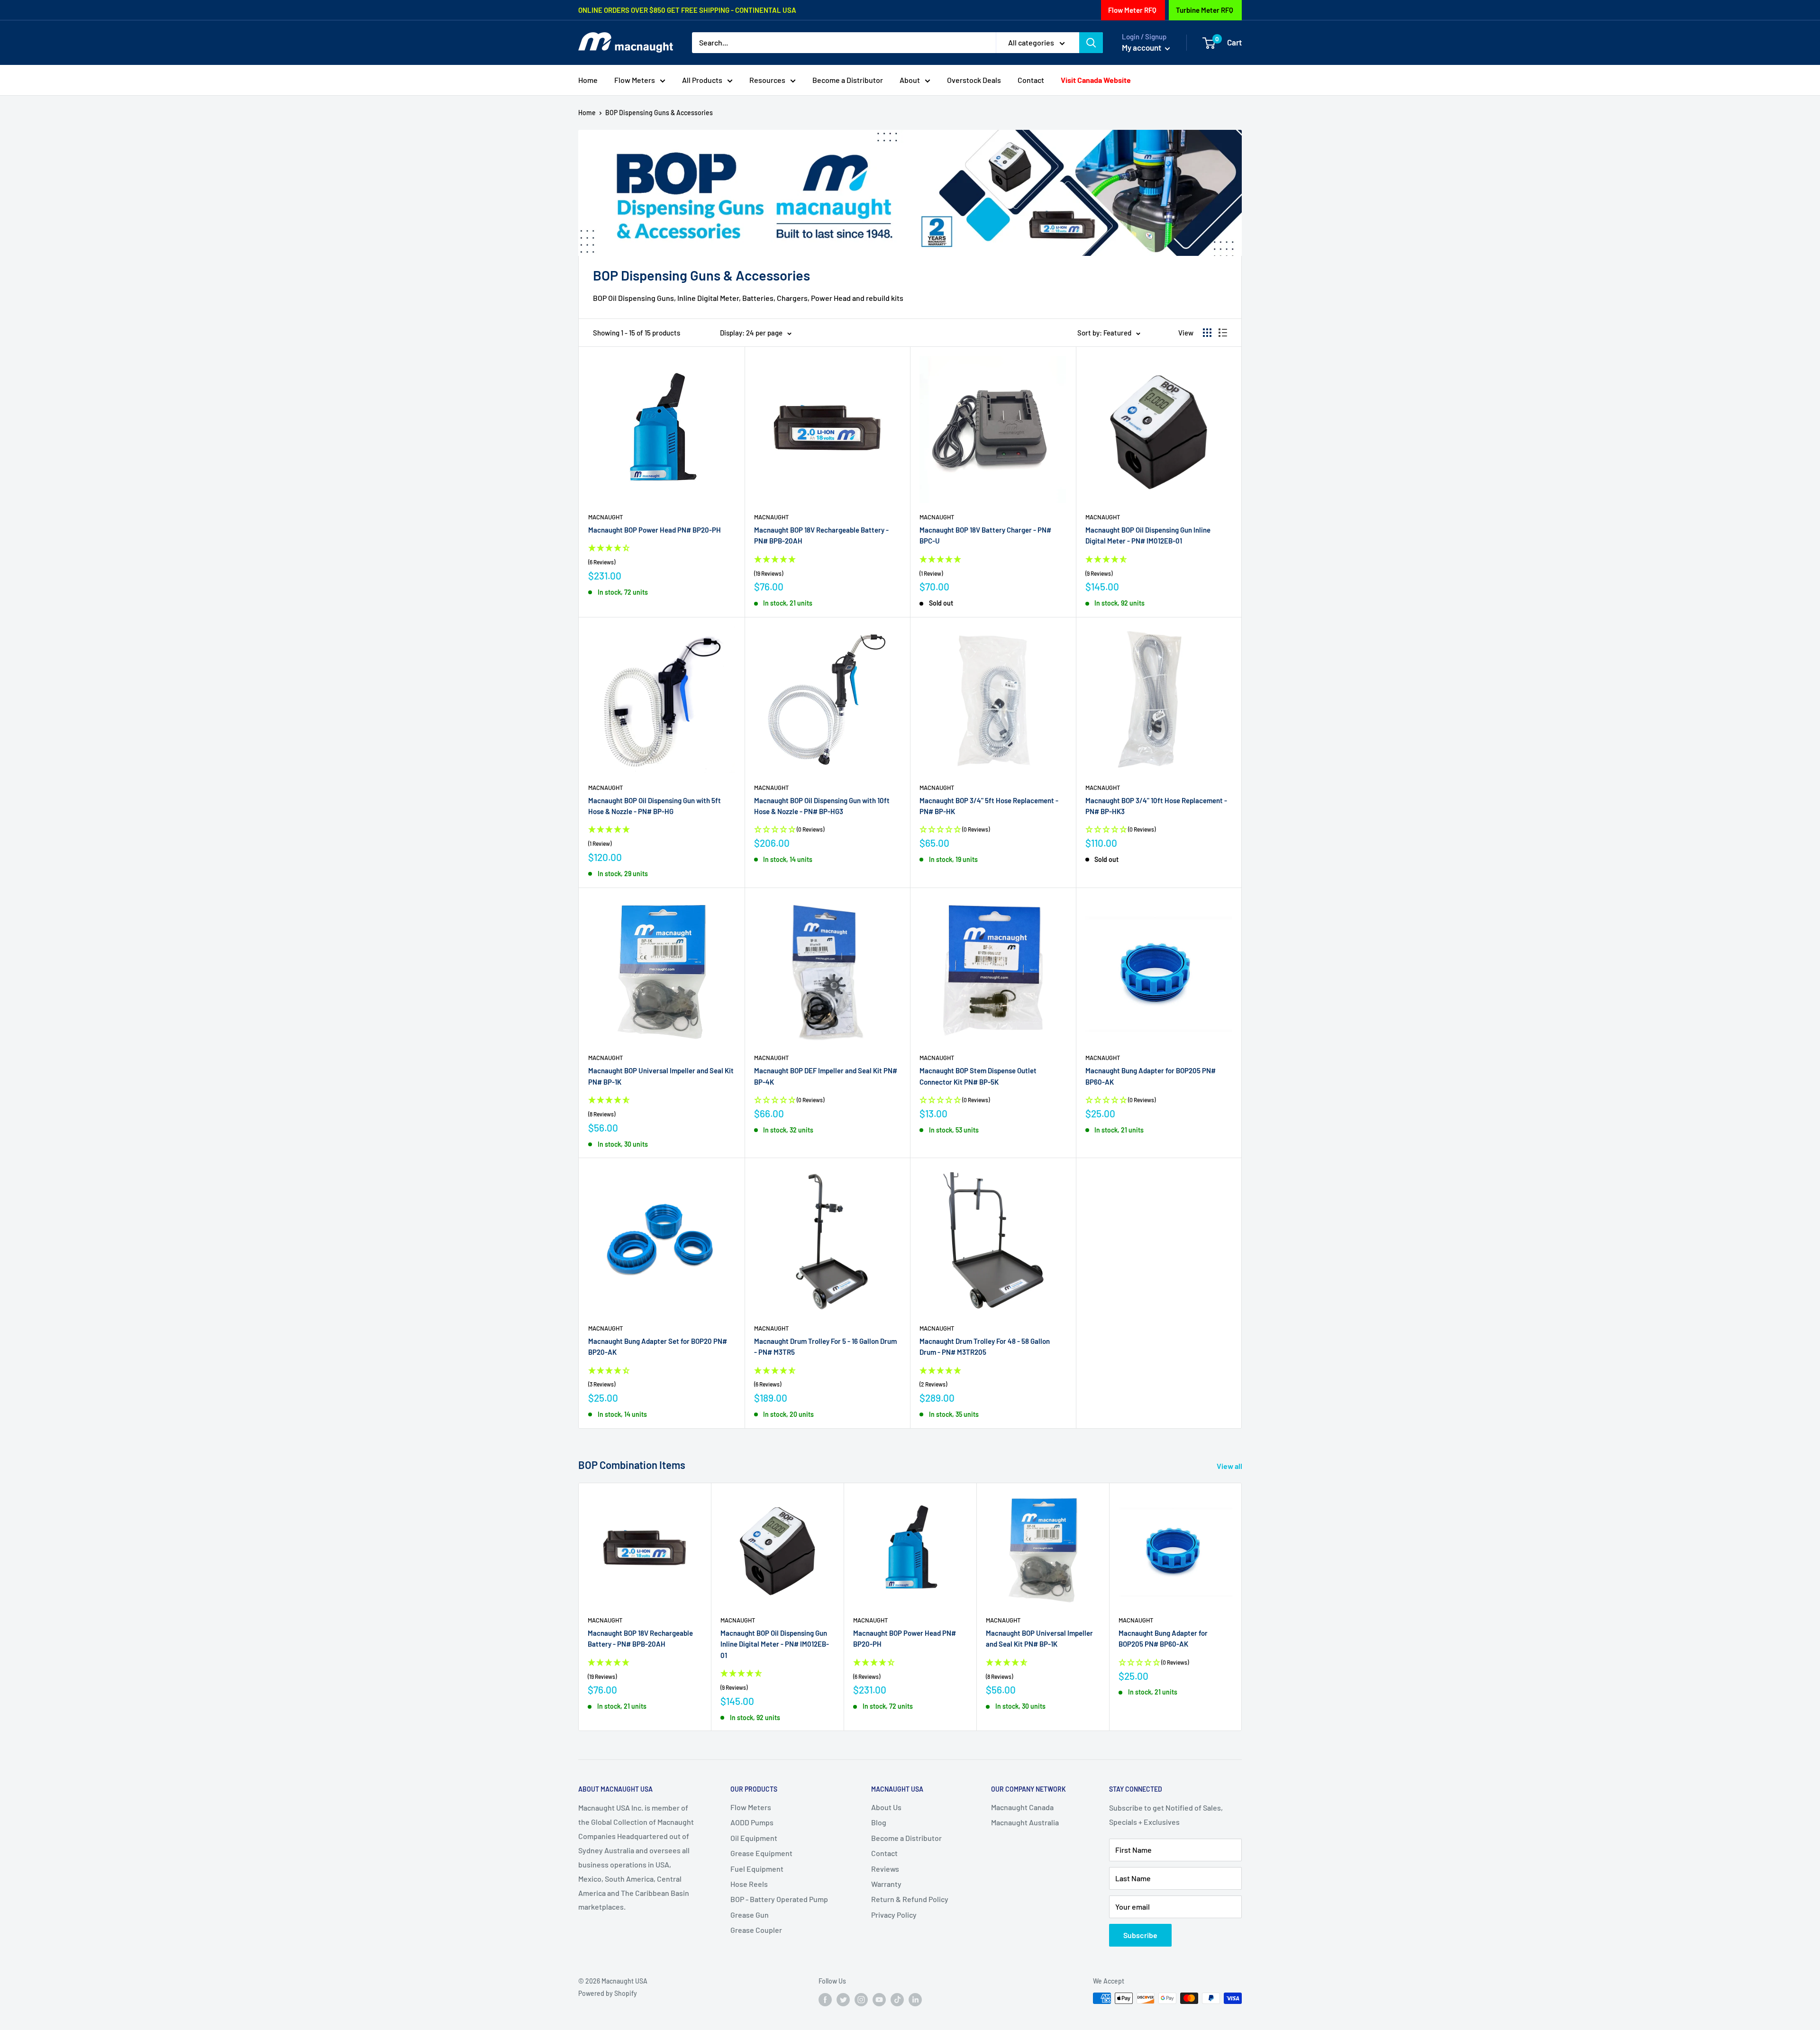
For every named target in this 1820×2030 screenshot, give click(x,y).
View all (1230, 1466)
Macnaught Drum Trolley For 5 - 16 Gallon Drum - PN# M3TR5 (825, 1346)
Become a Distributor (848, 80)
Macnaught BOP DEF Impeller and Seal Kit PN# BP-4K (826, 1076)
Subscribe (1140, 1935)
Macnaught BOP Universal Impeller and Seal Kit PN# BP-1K (661, 1076)
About (910, 80)
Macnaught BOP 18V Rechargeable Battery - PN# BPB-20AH (821, 535)
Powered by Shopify (608, 1993)
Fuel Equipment (757, 1869)
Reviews (885, 1869)
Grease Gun (750, 1915)
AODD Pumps (752, 1822)
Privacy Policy (894, 1915)
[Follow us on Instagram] (861, 1999)
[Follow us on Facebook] (825, 1999)
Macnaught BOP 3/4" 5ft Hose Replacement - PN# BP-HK (989, 806)
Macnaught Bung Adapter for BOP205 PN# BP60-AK (1151, 1076)
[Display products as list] (1223, 333)
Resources (767, 80)
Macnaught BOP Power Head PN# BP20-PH (655, 530)
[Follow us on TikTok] (897, 1999)
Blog (879, 1822)
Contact (1031, 80)
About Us (886, 1807)
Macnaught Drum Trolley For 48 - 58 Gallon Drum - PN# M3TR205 (985, 1346)
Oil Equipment (754, 1838)
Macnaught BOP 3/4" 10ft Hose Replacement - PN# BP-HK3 (1156, 806)
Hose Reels (749, 1884)
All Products (702, 80)
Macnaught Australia (1025, 1822)
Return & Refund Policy (910, 1899)
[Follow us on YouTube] (879, 1999)
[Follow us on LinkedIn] (915, 1999)
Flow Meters (635, 80)
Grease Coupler (756, 1930)
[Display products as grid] (1207, 333)
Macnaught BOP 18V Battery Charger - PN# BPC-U (985, 535)
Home (588, 80)
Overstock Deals (974, 80)
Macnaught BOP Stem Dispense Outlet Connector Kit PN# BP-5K (978, 1076)
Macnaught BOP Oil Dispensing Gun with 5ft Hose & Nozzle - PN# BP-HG (655, 806)
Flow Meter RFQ (1132, 10)
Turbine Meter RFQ (1205, 10)
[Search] (1091, 43)
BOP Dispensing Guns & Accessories (659, 113)
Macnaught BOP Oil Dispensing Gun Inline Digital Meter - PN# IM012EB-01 (1148, 535)
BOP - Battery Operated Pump (779, 1899)
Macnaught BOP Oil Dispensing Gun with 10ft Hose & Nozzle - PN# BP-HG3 (822, 806)
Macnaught (605, 517)
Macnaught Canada (1022, 1807)
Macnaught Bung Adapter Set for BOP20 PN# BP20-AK (658, 1346)
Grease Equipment (761, 1853)
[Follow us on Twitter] (843, 1999)
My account (1142, 47)
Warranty (886, 1884)
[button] (662, 555)
